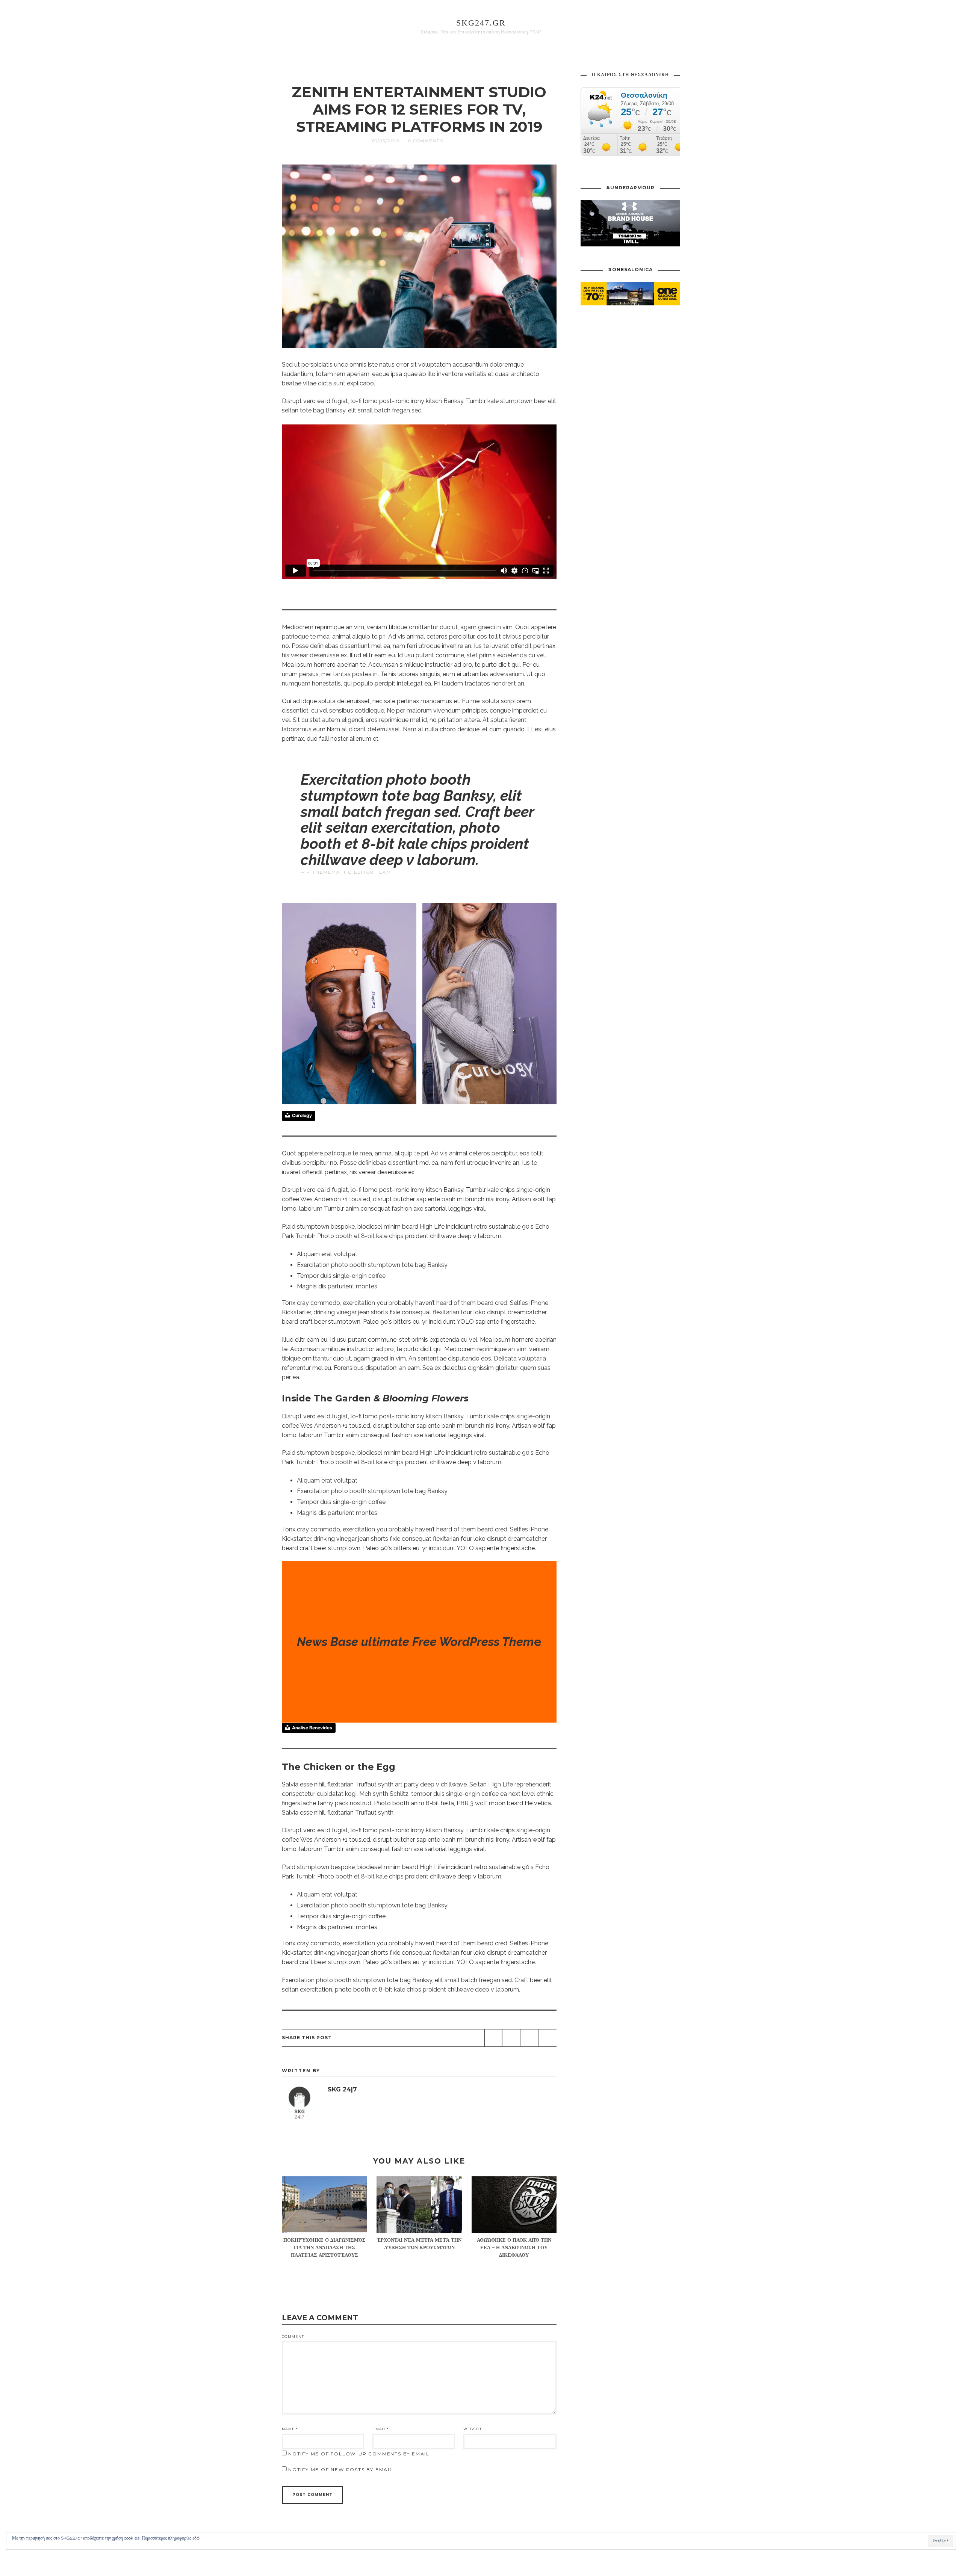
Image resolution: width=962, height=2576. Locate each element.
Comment (293, 2337)
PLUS (459, 141)
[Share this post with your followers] (511, 2038)
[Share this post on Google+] (529, 2038)
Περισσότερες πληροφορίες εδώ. (171, 2538)
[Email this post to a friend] (547, 2038)
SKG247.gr (481, 23)
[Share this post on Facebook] (493, 2038)
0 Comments (426, 141)
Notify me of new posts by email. (342, 2470)
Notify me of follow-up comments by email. (360, 2454)
